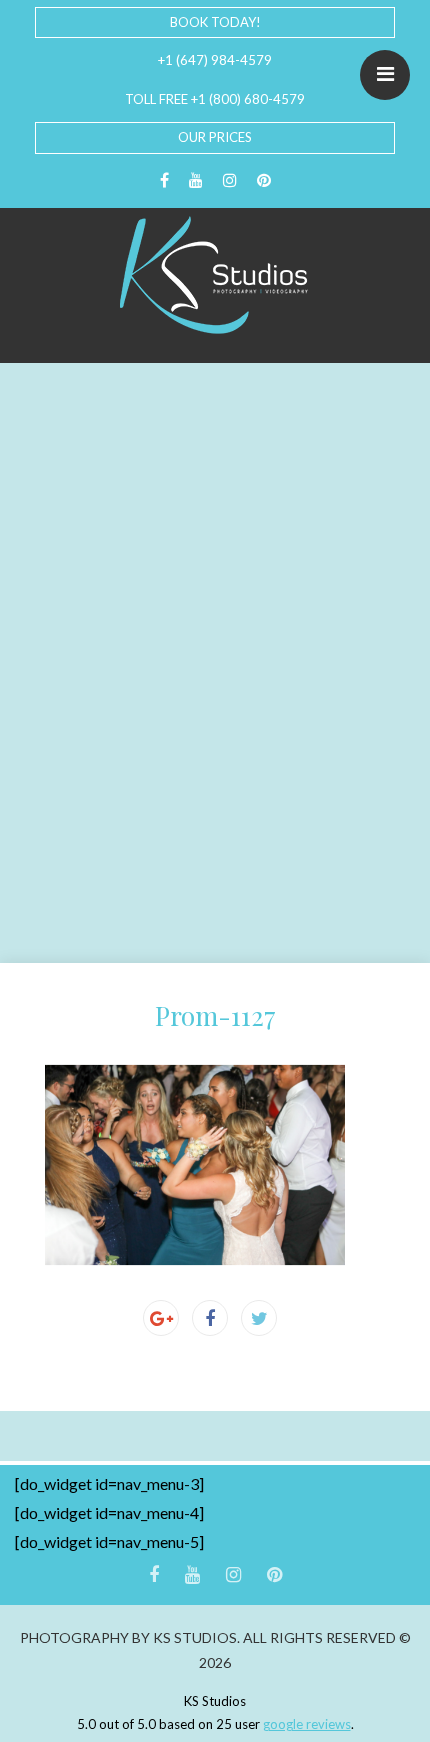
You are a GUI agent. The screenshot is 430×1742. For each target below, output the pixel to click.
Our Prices (215, 137)
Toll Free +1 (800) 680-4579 (215, 99)
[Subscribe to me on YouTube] (196, 180)
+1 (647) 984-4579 (215, 60)
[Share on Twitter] (259, 1318)
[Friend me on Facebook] (164, 180)
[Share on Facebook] (210, 1318)
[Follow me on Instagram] (230, 180)
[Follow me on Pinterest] (264, 180)
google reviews (307, 1724)
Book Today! (215, 22)
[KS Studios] (215, 275)
